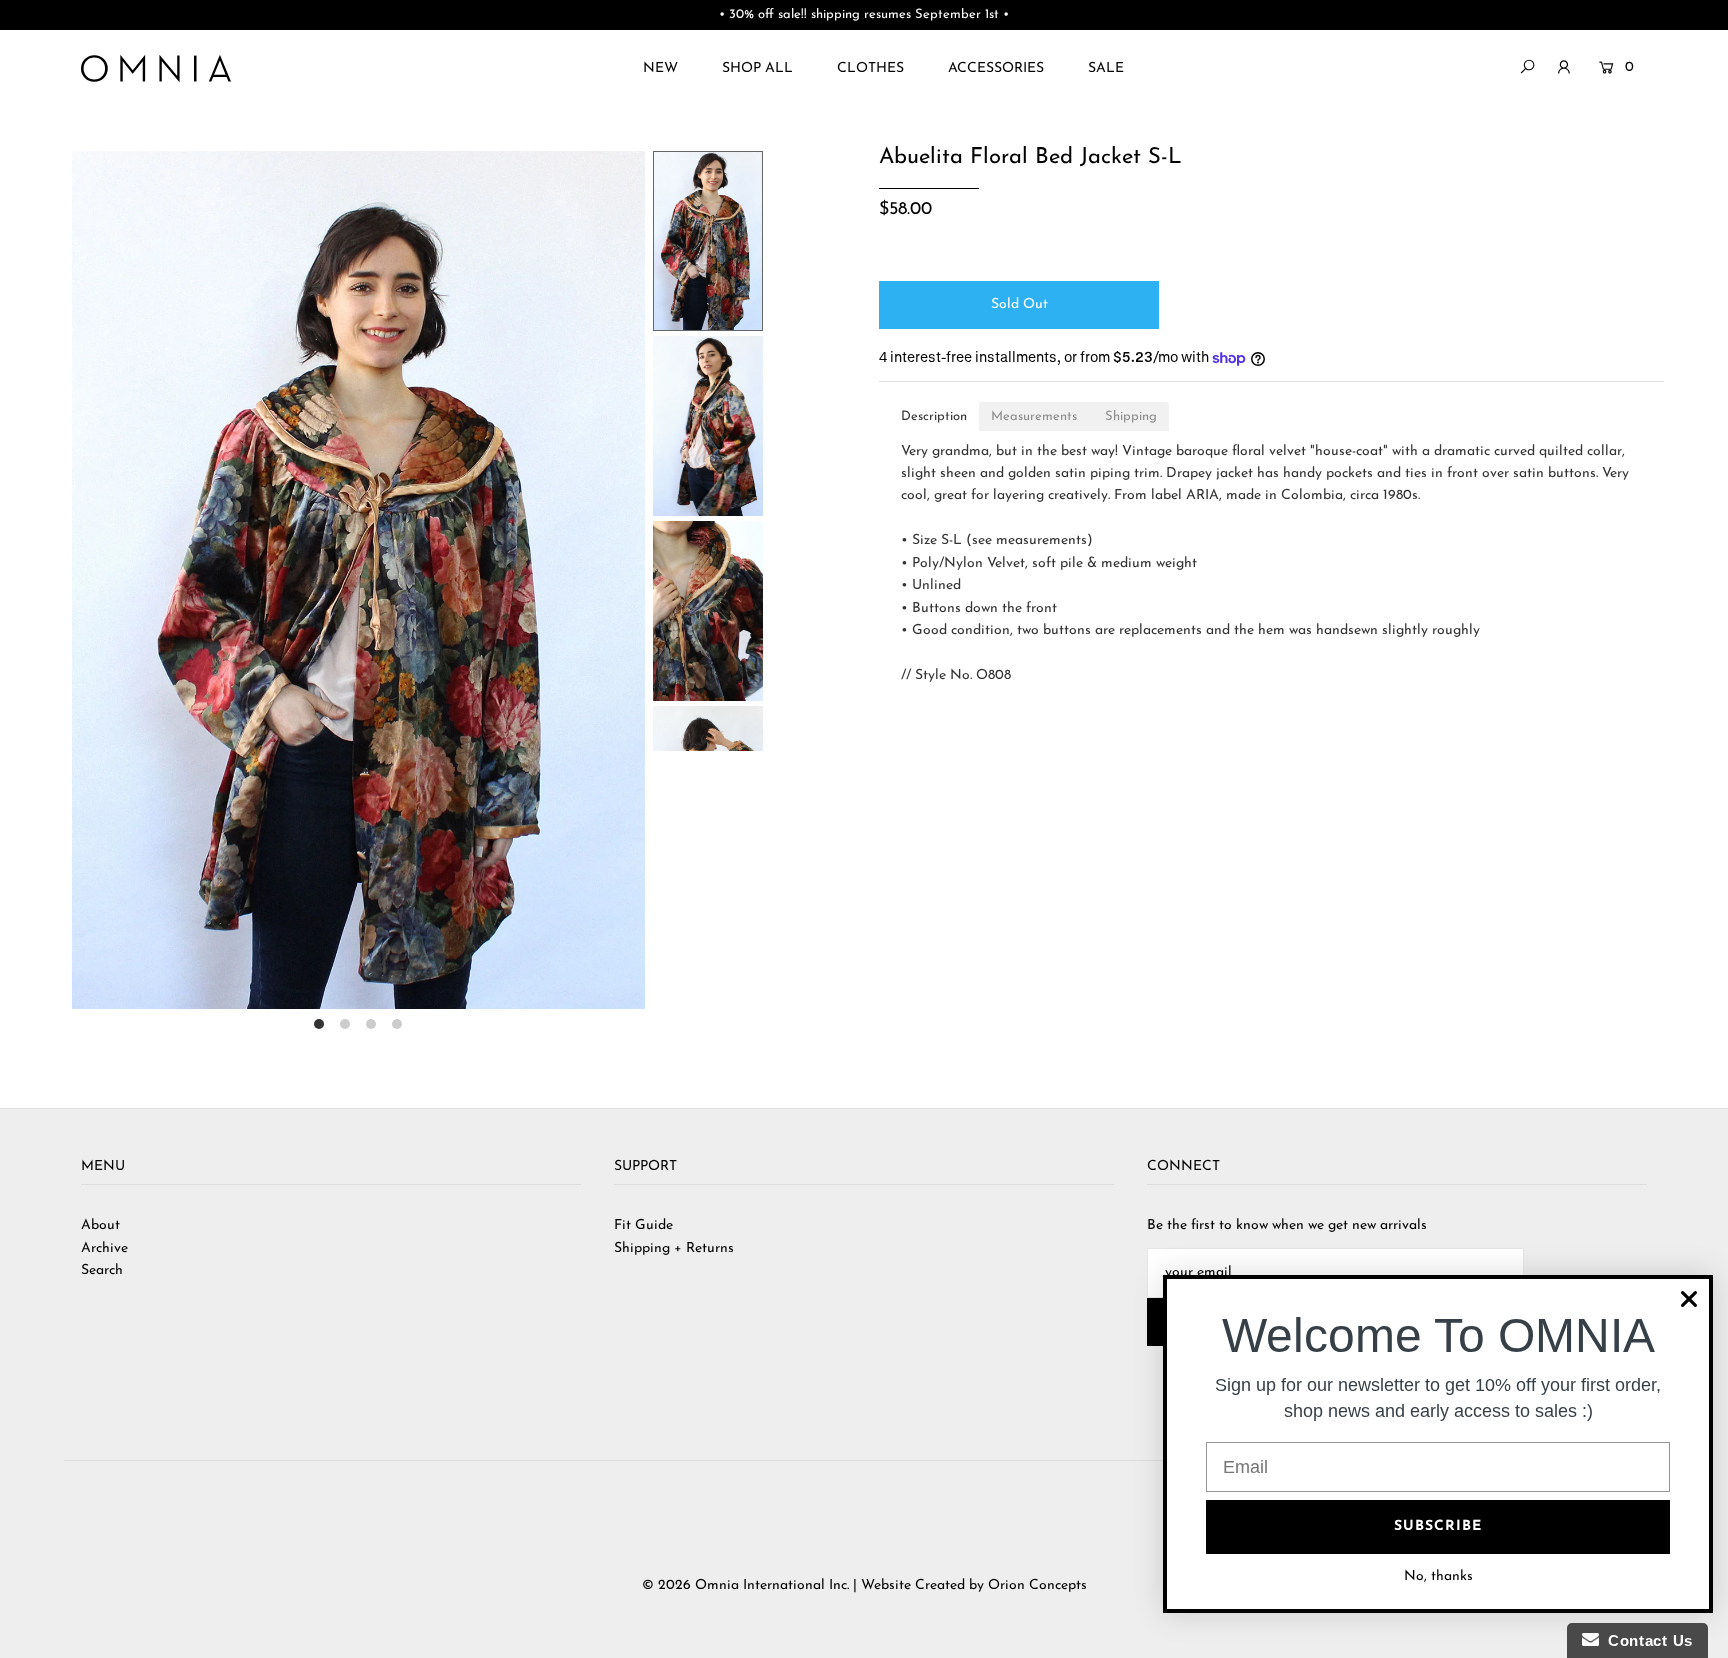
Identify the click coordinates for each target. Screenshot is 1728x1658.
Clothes (870, 68)
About (100, 1225)
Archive (104, 1248)
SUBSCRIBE (1438, 1526)
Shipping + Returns (674, 1248)
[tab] (934, 416)
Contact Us (1646, 1640)
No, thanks (1438, 1576)
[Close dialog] (1689, 1299)
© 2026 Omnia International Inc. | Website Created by (815, 1585)
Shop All (757, 68)
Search (102, 1270)
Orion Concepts (1037, 1585)
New (660, 68)
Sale (1106, 68)
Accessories (996, 68)
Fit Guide (643, 1225)
